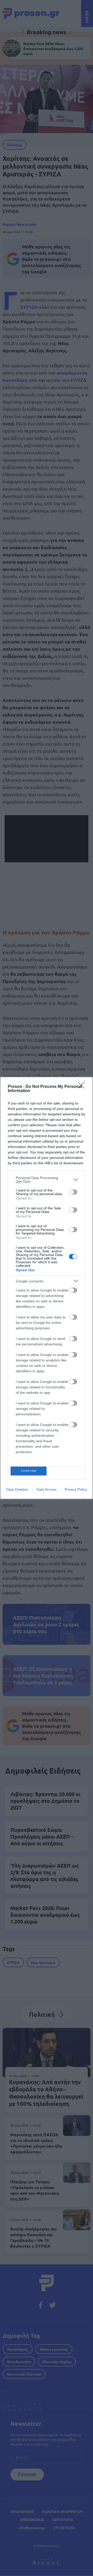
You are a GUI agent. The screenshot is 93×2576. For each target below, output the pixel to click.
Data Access (47, 1489)
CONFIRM (29, 1471)
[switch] (73, 1192)
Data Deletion (17, 1489)
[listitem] (47, 1180)
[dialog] (47, 1288)
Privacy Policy (76, 1489)
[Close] (83, 1087)
